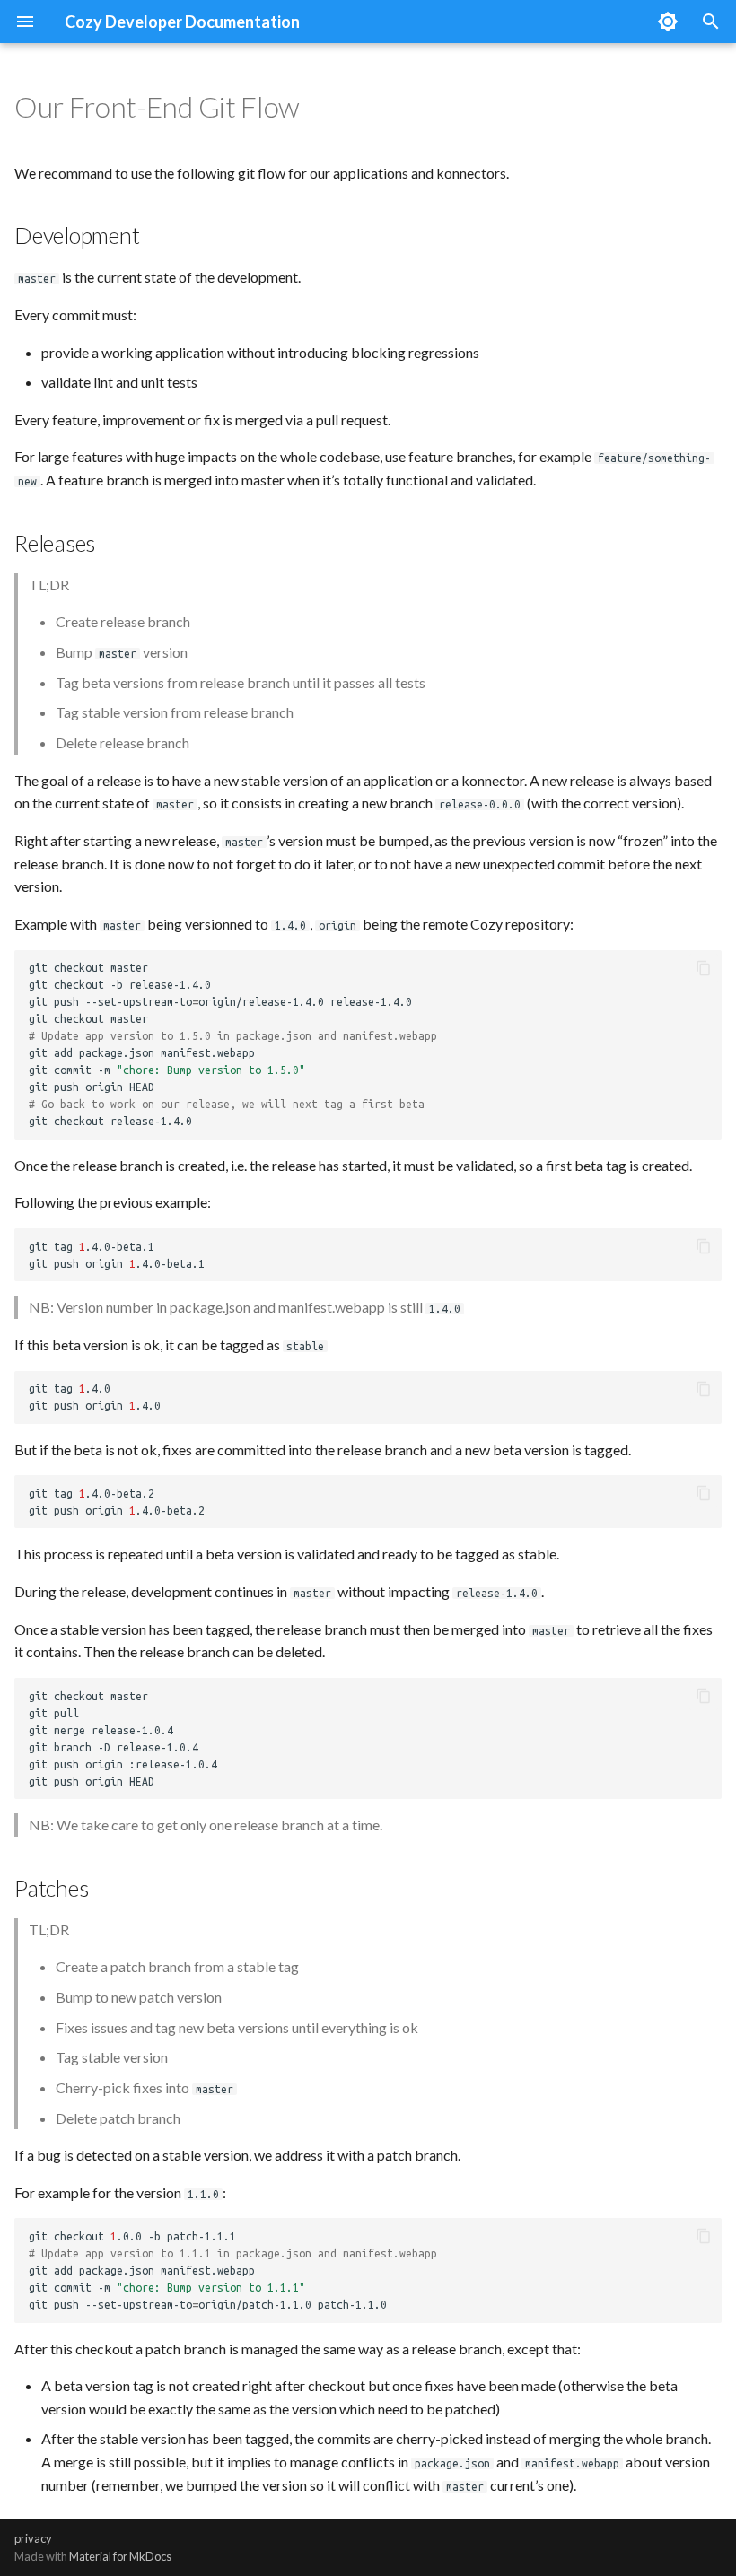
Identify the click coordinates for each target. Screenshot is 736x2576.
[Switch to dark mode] (668, 22)
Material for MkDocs (120, 2556)
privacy (33, 2538)
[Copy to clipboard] (704, 968)
